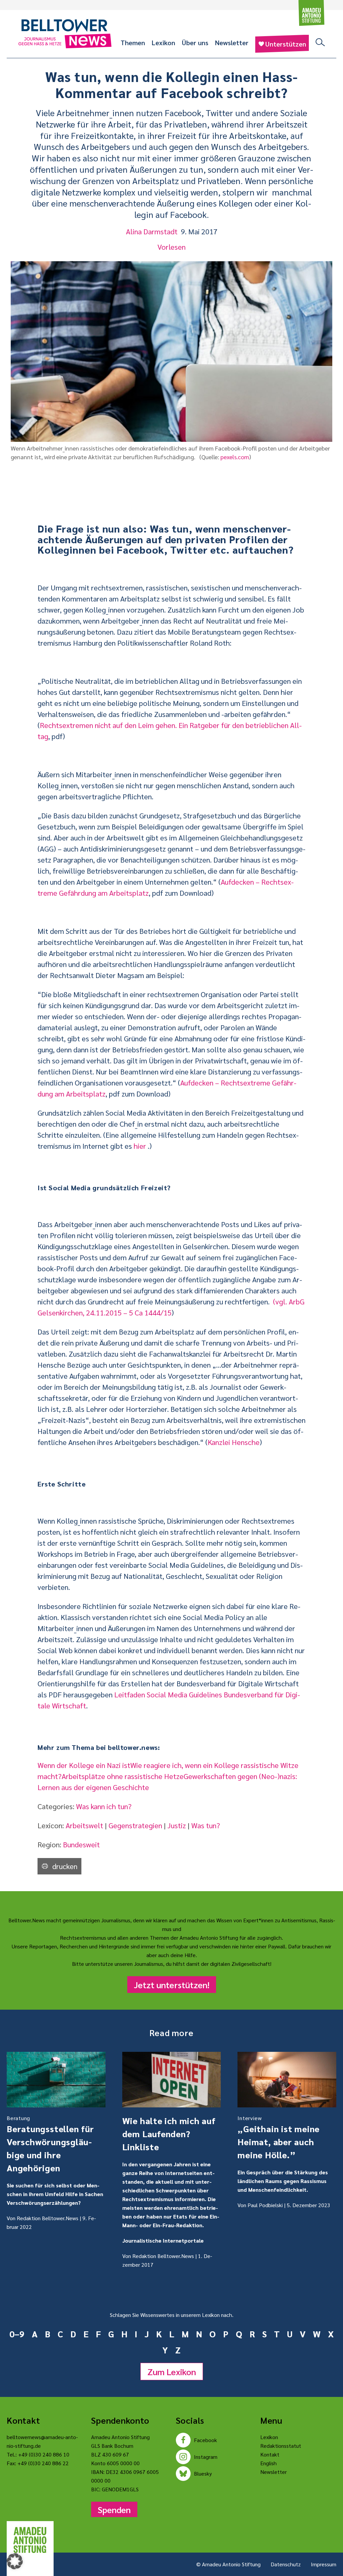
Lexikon (163, 43)
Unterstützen (286, 44)
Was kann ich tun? (104, 1806)
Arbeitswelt (84, 1825)
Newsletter (232, 43)
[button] (15, 2561)
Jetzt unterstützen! (172, 1985)
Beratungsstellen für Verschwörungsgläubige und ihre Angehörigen (50, 2144)
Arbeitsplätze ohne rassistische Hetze (123, 1776)
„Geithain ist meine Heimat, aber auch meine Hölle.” (279, 2137)
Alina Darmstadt (152, 231)
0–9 (17, 2334)
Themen (133, 43)
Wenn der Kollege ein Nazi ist (84, 1765)
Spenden (114, 2509)
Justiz (177, 1825)
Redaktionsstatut (281, 2446)
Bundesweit (81, 1844)
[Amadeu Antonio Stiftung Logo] (30, 2540)
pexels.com (235, 457)
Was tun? (206, 1825)
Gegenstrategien (135, 1825)
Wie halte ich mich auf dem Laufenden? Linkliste (169, 2134)
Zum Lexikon (172, 2371)
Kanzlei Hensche (234, 1442)
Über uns (195, 43)
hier (140, 1146)
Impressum (324, 2564)
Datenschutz (286, 2564)
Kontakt (270, 2454)
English (268, 2463)
